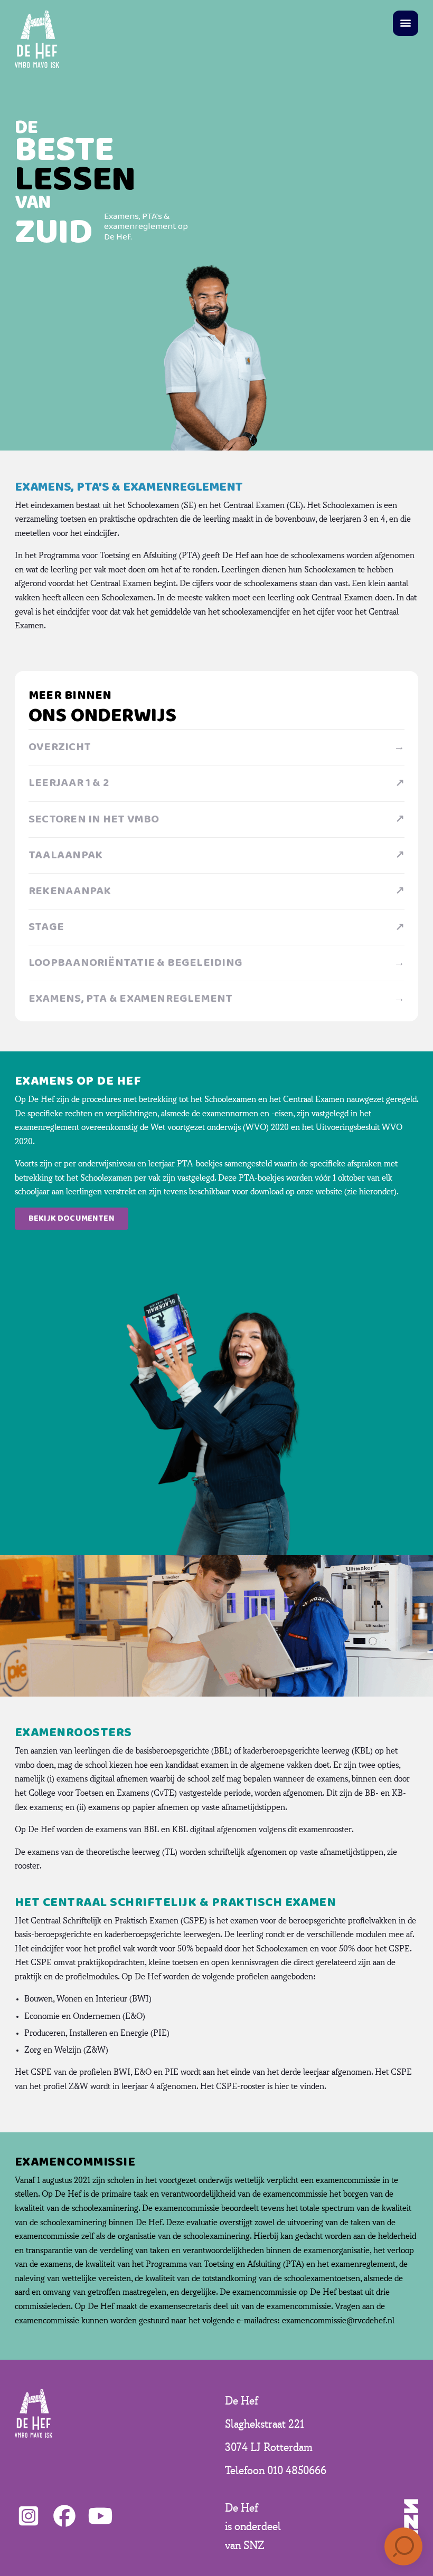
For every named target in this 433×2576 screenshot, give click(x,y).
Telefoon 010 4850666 (276, 2470)
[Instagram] (29, 2516)
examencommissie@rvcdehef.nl (338, 2321)
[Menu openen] (406, 23)
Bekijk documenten (72, 1218)
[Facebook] (64, 2516)
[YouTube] (100, 2516)
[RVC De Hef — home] (37, 39)
